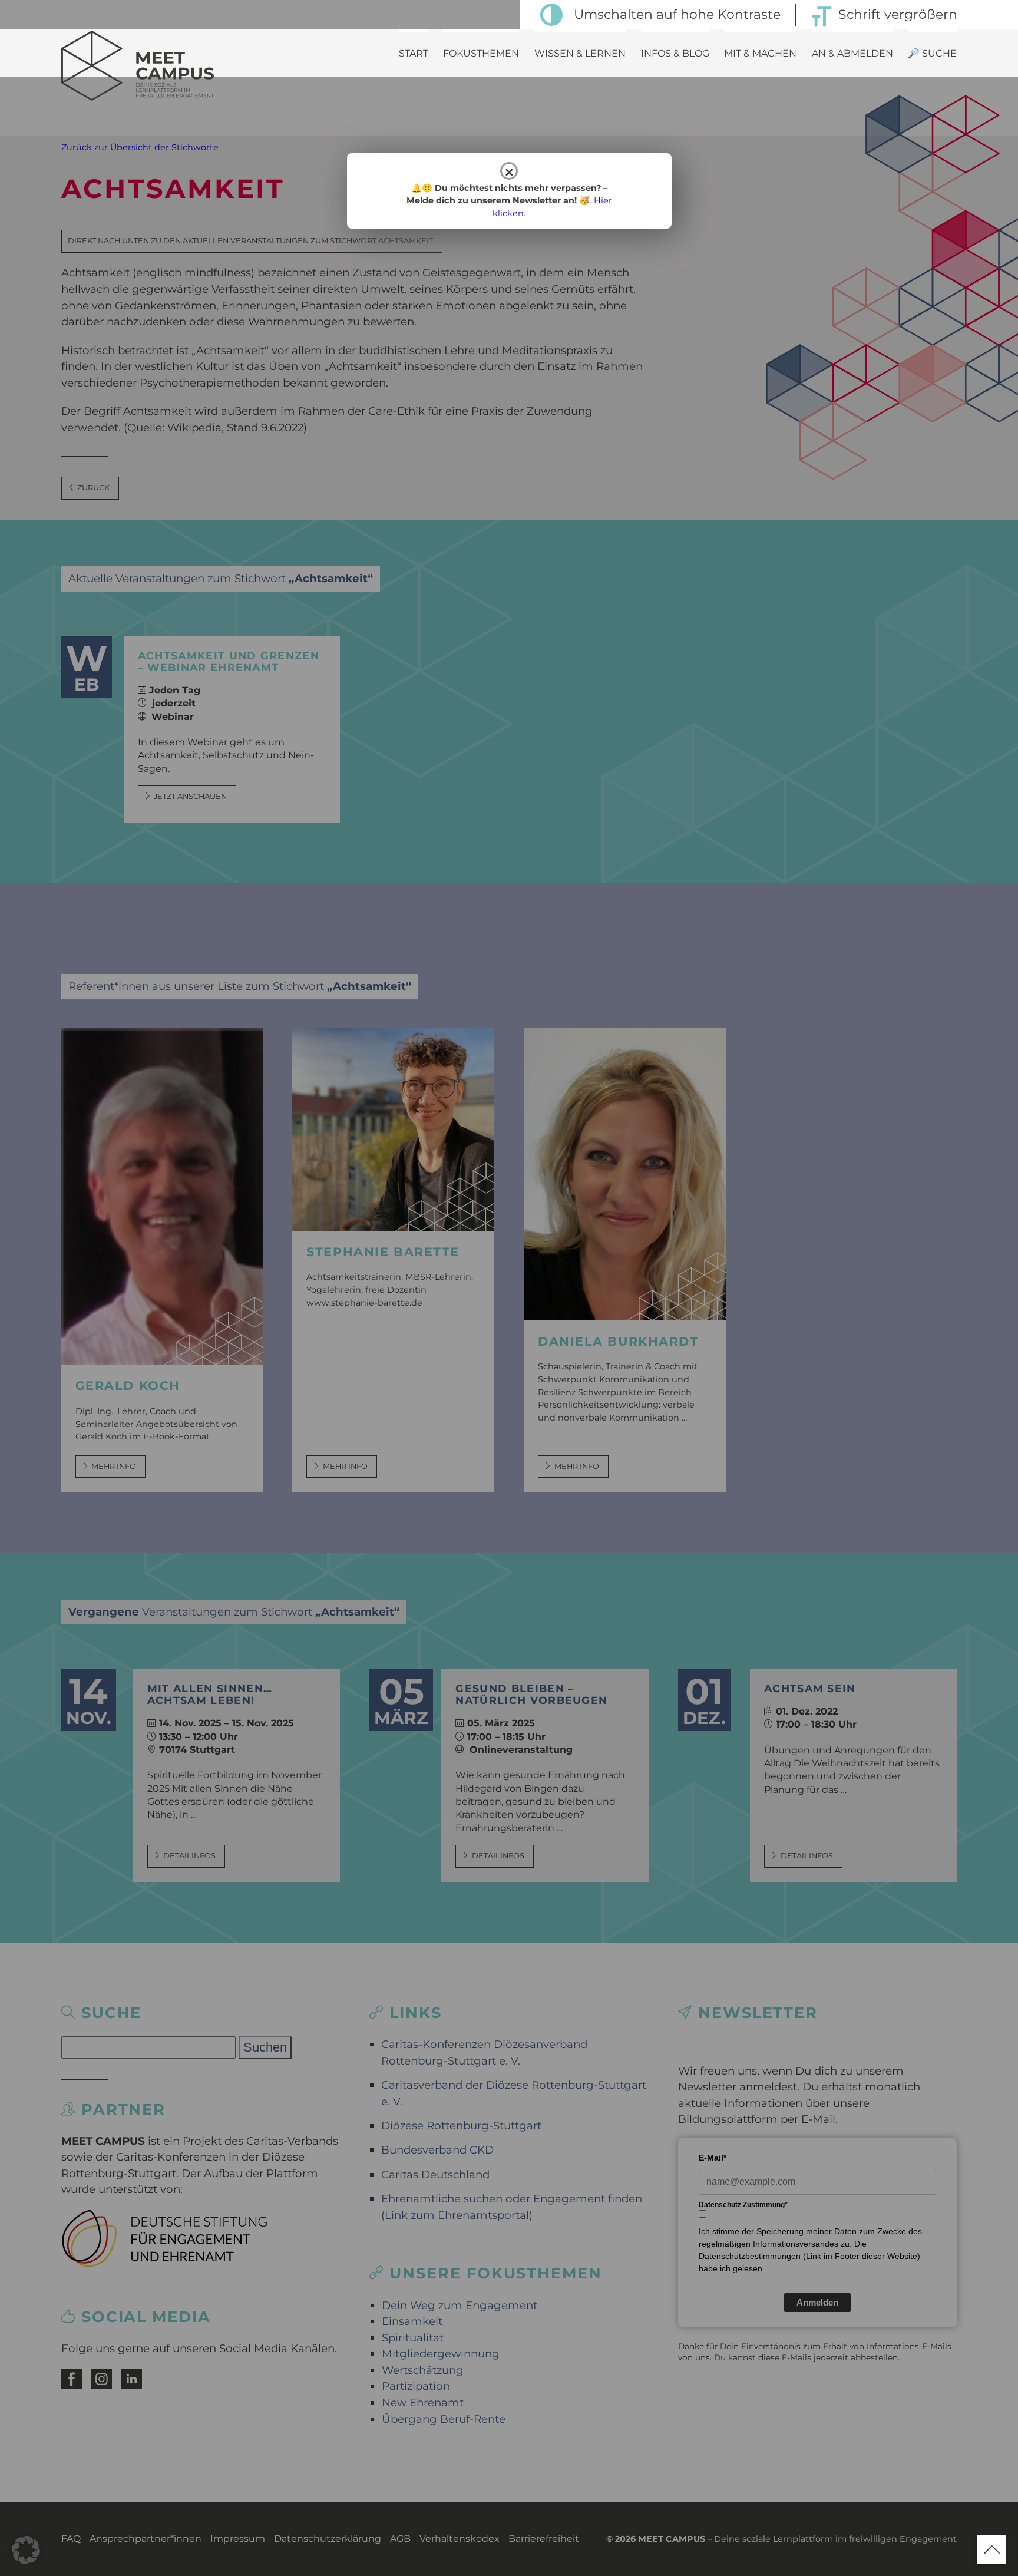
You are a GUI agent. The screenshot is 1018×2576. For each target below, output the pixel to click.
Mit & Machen (760, 53)
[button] (26, 2550)
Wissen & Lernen (580, 53)
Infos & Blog (675, 53)
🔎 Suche (932, 53)
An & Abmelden (852, 53)
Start (414, 53)
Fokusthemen (481, 53)
